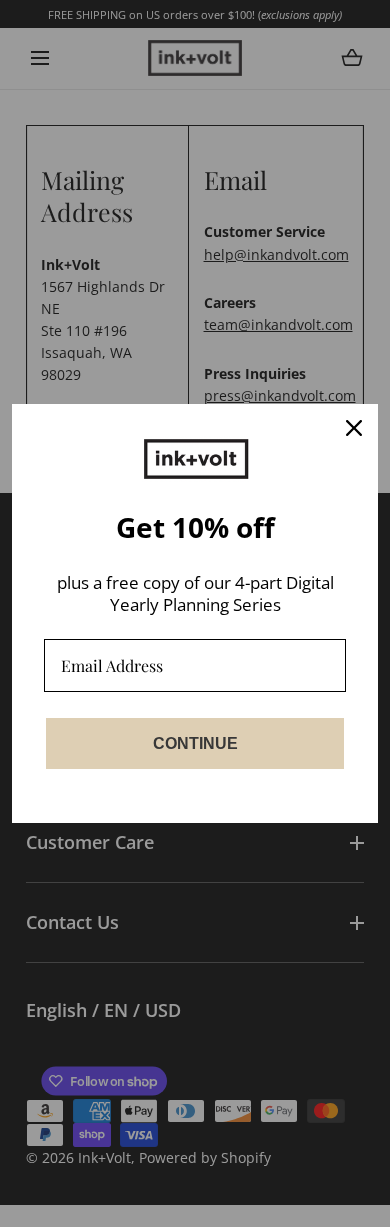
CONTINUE (195, 743)
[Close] (354, 428)
